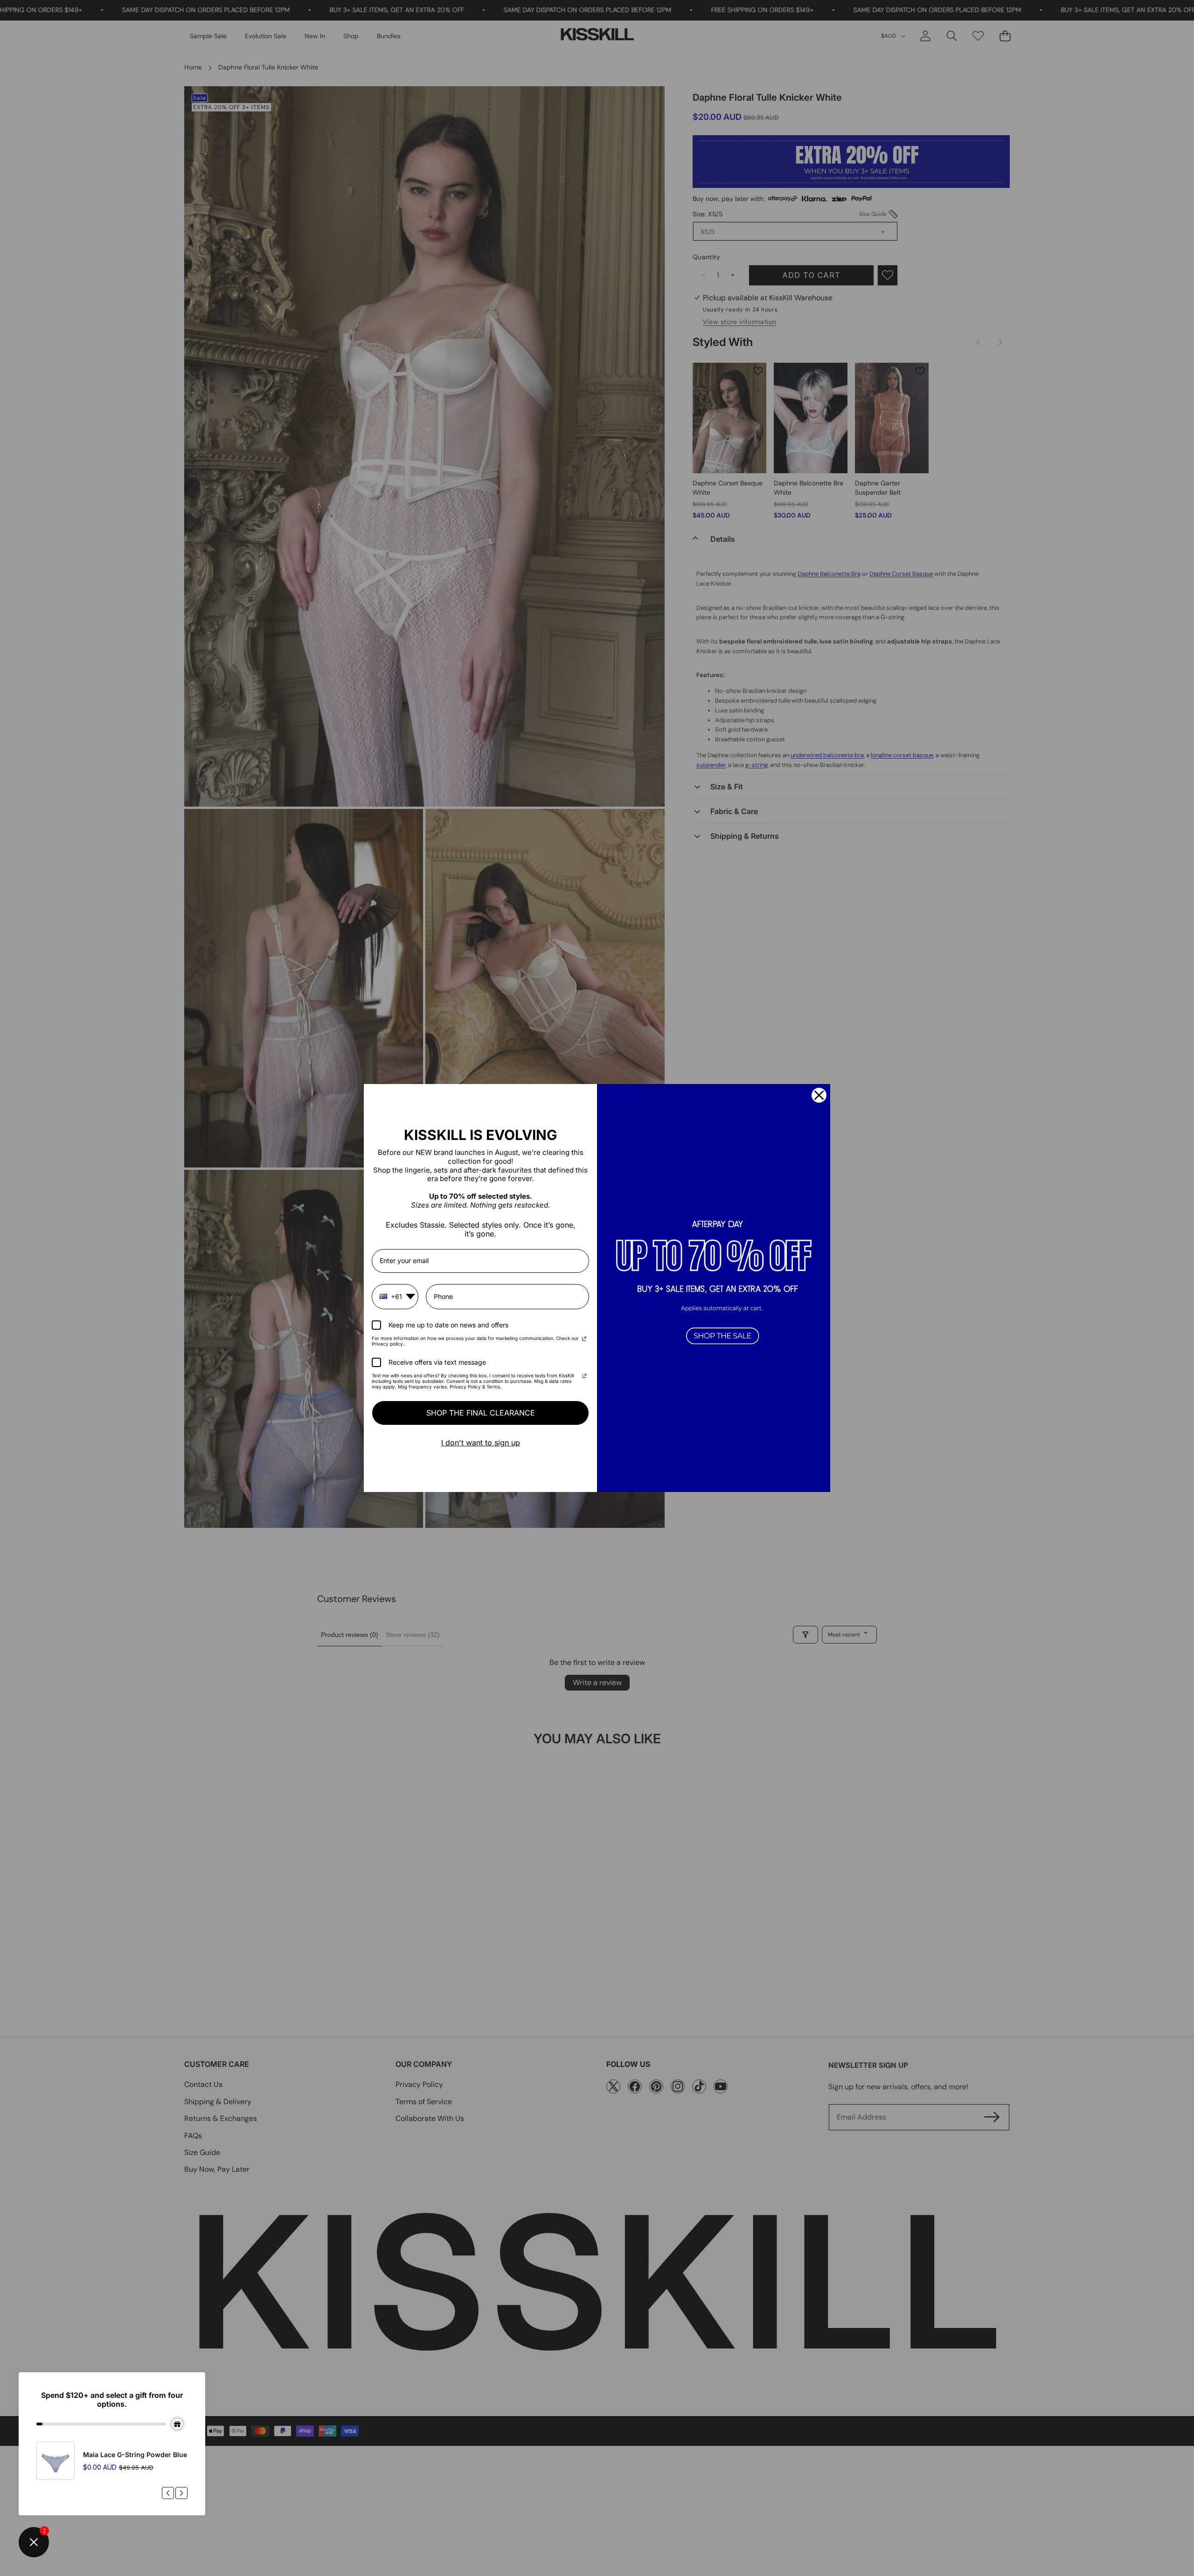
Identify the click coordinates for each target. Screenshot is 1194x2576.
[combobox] (395, 1297)
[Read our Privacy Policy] (584, 1340)
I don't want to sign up (481, 1443)
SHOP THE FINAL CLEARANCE (481, 1413)
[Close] (819, 1095)
